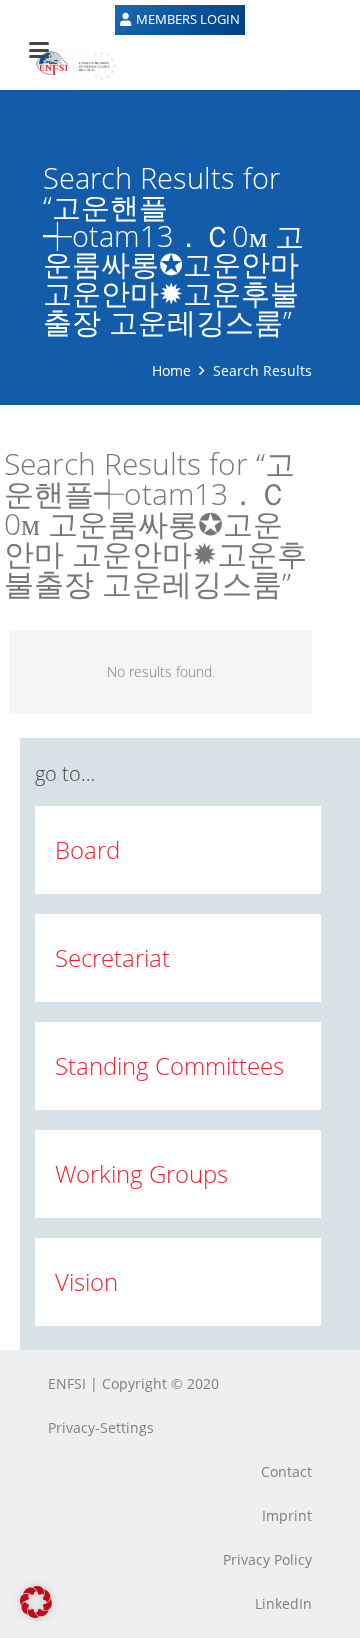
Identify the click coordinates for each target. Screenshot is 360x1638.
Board (87, 849)
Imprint (287, 1515)
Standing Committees (169, 1065)
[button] (36, 1602)
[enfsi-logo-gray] (66, 65)
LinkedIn (283, 1603)
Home (171, 370)
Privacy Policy (267, 1559)
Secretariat (112, 957)
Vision (86, 1281)
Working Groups (141, 1173)
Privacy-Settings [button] (101, 1427)
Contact (286, 1471)
